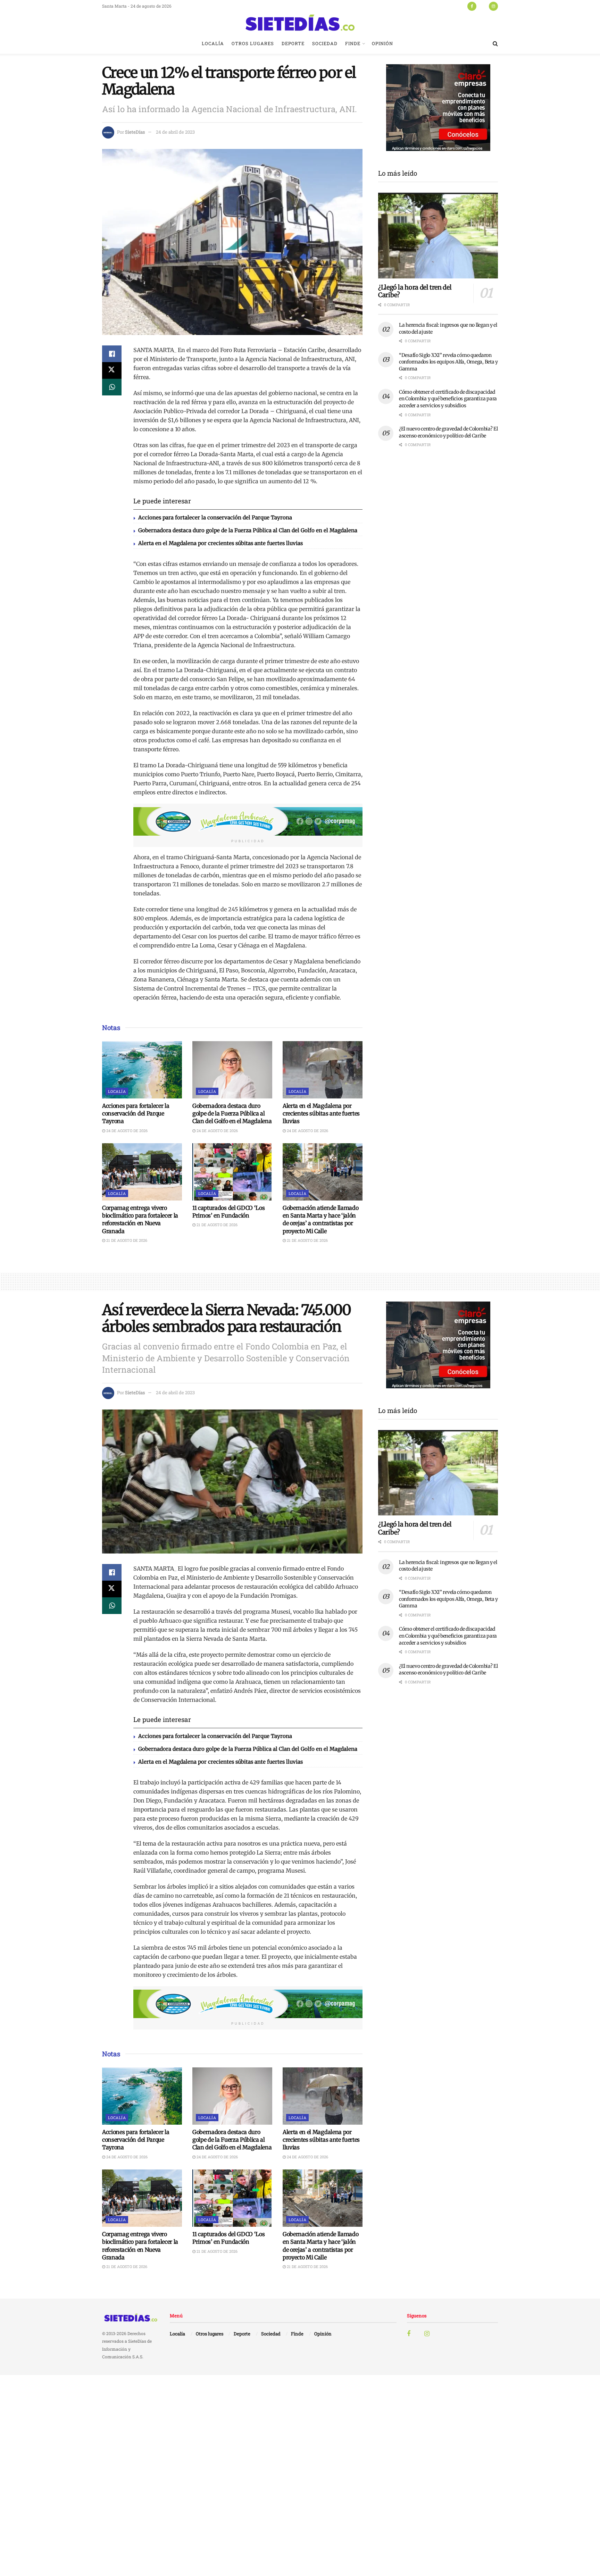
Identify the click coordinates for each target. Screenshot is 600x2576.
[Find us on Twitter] (483, 6)
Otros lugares (253, 43)
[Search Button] (495, 43)
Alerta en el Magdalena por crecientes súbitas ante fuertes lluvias (220, 543)
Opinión (382, 43)
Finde (353, 43)
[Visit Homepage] (300, 23)
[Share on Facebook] (112, 354)
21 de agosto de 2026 (126, 1240)
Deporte (293, 43)
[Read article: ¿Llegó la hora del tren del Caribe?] (438, 236)
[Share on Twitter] (112, 370)
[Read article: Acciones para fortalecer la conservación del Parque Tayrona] (142, 1070)
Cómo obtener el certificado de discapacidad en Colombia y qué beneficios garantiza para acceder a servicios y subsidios (448, 399)
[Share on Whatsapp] (112, 387)
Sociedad (325, 43)
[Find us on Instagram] (493, 6)
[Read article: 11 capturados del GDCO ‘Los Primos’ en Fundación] (232, 1172)
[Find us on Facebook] (472, 6)
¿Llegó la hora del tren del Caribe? (415, 291)
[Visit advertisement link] (248, 821)
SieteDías (135, 132)
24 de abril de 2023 (175, 132)
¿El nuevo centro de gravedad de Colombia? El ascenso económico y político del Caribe (448, 432)
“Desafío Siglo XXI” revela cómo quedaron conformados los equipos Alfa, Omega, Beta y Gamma (448, 362)
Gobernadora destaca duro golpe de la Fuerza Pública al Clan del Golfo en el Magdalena (248, 530)
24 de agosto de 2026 (126, 1131)
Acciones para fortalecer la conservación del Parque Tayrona (215, 517)
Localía (213, 43)
